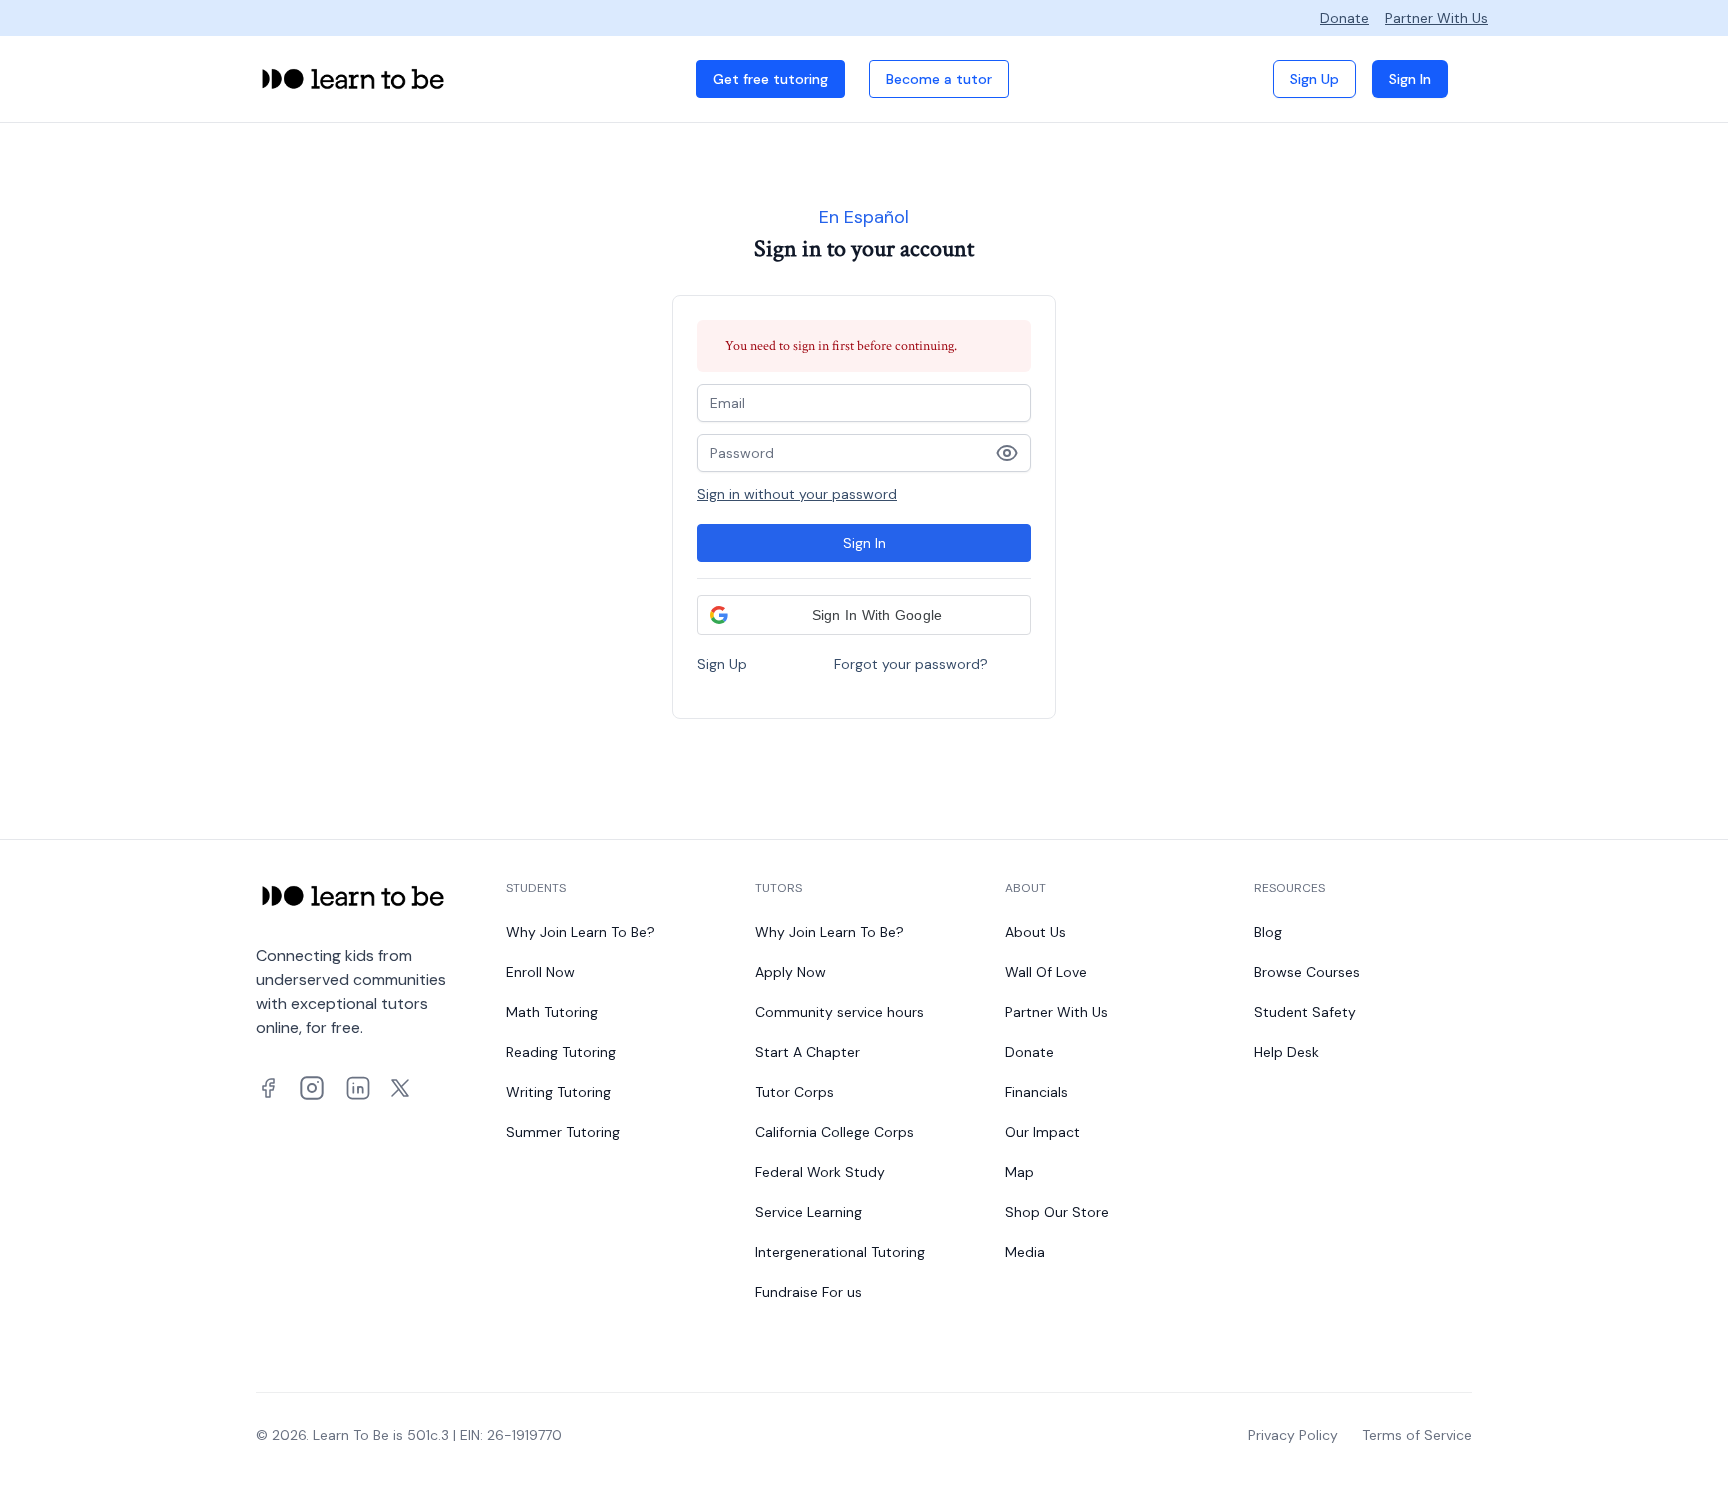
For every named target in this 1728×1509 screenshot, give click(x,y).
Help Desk (1286, 1052)
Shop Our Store (1057, 1212)
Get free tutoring (770, 79)
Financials (1036, 1092)
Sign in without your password (797, 494)
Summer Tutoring (563, 1132)
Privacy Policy (1293, 1435)
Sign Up (1314, 79)
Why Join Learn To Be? (580, 932)
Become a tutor (939, 79)
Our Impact (1042, 1132)
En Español (864, 217)
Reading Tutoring (561, 1052)
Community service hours (839, 1012)
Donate (1344, 18)
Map (1019, 1172)
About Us (1035, 932)
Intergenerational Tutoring (840, 1252)
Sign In (1410, 79)
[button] (864, 615)
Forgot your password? (911, 664)
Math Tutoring (552, 1012)
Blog (1268, 932)
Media (1025, 1252)
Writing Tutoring (558, 1092)
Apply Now (790, 972)
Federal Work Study (820, 1172)
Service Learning (808, 1212)
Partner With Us (1436, 18)
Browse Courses (1307, 972)
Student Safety (1305, 1012)
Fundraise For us (808, 1292)
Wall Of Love (1046, 972)
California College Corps (834, 1132)
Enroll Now (540, 972)
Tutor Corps (794, 1092)
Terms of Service (1417, 1435)
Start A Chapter (807, 1052)
